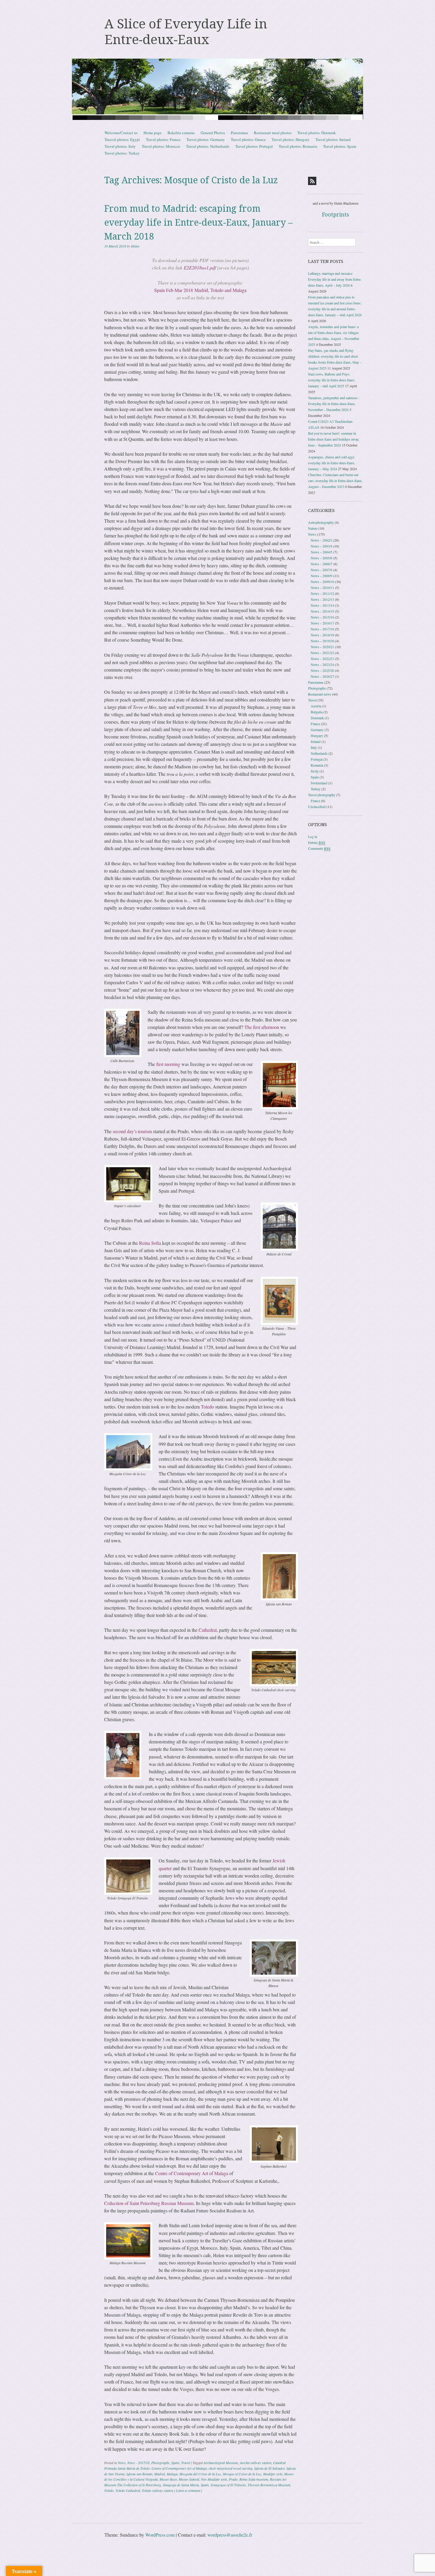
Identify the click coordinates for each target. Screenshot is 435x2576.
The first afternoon (262, 1027)
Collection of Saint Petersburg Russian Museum (149, 2203)
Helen (135, 246)
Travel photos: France (163, 139)
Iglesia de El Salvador (269, 2468)
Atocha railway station (256, 2463)
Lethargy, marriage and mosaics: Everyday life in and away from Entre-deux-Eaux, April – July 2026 (335, 279)
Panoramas (239, 133)
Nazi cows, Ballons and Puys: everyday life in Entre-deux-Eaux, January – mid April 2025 (332, 380)
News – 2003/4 (322, 546)
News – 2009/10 (322, 582)
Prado (233, 2479)
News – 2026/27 (322, 676)
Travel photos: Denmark (317, 133)
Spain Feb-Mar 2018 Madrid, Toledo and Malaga (200, 290)
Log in (313, 836)
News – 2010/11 (322, 587)
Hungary (317, 735)
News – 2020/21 (322, 647)
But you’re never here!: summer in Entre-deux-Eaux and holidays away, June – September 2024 (334, 439)
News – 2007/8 (322, 570)
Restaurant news (320, 694)
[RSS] (312, 181)
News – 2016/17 (322, 623)
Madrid (159, 2474)
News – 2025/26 (322, 670)
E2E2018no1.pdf (200, 268)
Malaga (172, 2474)
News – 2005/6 (322, 558)
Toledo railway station (157, 2490)
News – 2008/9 (322, 576)
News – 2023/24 (322, 664)
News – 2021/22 (322, 653)
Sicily (315, 771)
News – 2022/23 (322, 659)
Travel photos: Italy (120, 146)
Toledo (207, 1407)
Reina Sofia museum (254, 2479)
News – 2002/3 (322, 540)
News (122, 2463)
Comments (319, 848)
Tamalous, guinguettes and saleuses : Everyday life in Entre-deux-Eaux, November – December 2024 (334, 404)
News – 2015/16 (322, 617)
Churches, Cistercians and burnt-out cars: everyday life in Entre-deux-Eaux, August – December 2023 (335, 481)
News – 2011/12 (322, 593)
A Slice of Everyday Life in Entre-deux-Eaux (186, 32)
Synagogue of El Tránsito (228, 2485)
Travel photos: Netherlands (208, 146)
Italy (314, 747)
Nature (313, 528)
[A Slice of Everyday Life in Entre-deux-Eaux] (217, 89)
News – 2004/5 (322, 552)
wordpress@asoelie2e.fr (230, 2535)
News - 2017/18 (138, 2463)
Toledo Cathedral (128, 2490)
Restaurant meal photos (273, 133)
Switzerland (319, 783)
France (315, 724)
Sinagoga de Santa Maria (181, 2485)
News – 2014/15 (322, 611)
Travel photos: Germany (206, 139)
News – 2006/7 (322, 564)
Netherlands (319, 753)
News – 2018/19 (322, 635)
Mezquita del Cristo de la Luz (200, 2474)
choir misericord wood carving (231, 2468)
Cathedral (208, 1630)
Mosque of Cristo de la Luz (242, 2474)
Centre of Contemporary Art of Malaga (192, 2173)
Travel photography (322, 795)
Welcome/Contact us (121, 133)
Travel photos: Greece (248, 139)
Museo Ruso (168, 2479)
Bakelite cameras (181, 133)
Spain (175, 2463)
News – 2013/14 (322, 605)
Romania (317, 765)
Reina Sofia (150, 1243)
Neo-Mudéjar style (214, 2479)
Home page (153, 133)
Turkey (316, 789)
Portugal (317, 759)
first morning (168, 1064)
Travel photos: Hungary (291, 139)
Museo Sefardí (189, 2479)
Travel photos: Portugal (254, 146)
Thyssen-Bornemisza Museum (269, 2485)
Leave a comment (188, 2490)
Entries (317, 842)
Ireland (316, 741)
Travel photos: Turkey (122, 153)
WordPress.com (160, 2535)
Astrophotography (321, 522)
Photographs (160, 2463)
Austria (316, 706)
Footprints (336, 215)
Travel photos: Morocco (161, 146)
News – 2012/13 (322, 599)
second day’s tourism (132, 1131)
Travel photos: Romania (298, 146)
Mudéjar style (273, 2474)
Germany (317, 730)
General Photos (213, 133)
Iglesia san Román (139, 2474)
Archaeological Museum (221, 2463)
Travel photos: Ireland (333, 139)
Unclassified (317, 807)
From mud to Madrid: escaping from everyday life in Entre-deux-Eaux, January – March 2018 (198, 223)
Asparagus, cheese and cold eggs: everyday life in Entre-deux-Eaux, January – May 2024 (332, 463)
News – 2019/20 (322, 641)
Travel (186, 2463)
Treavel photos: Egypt (122, 139)
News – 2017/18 (322, 629)
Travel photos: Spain (340, 146)
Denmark (317, 718)
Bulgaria (317, 712)
